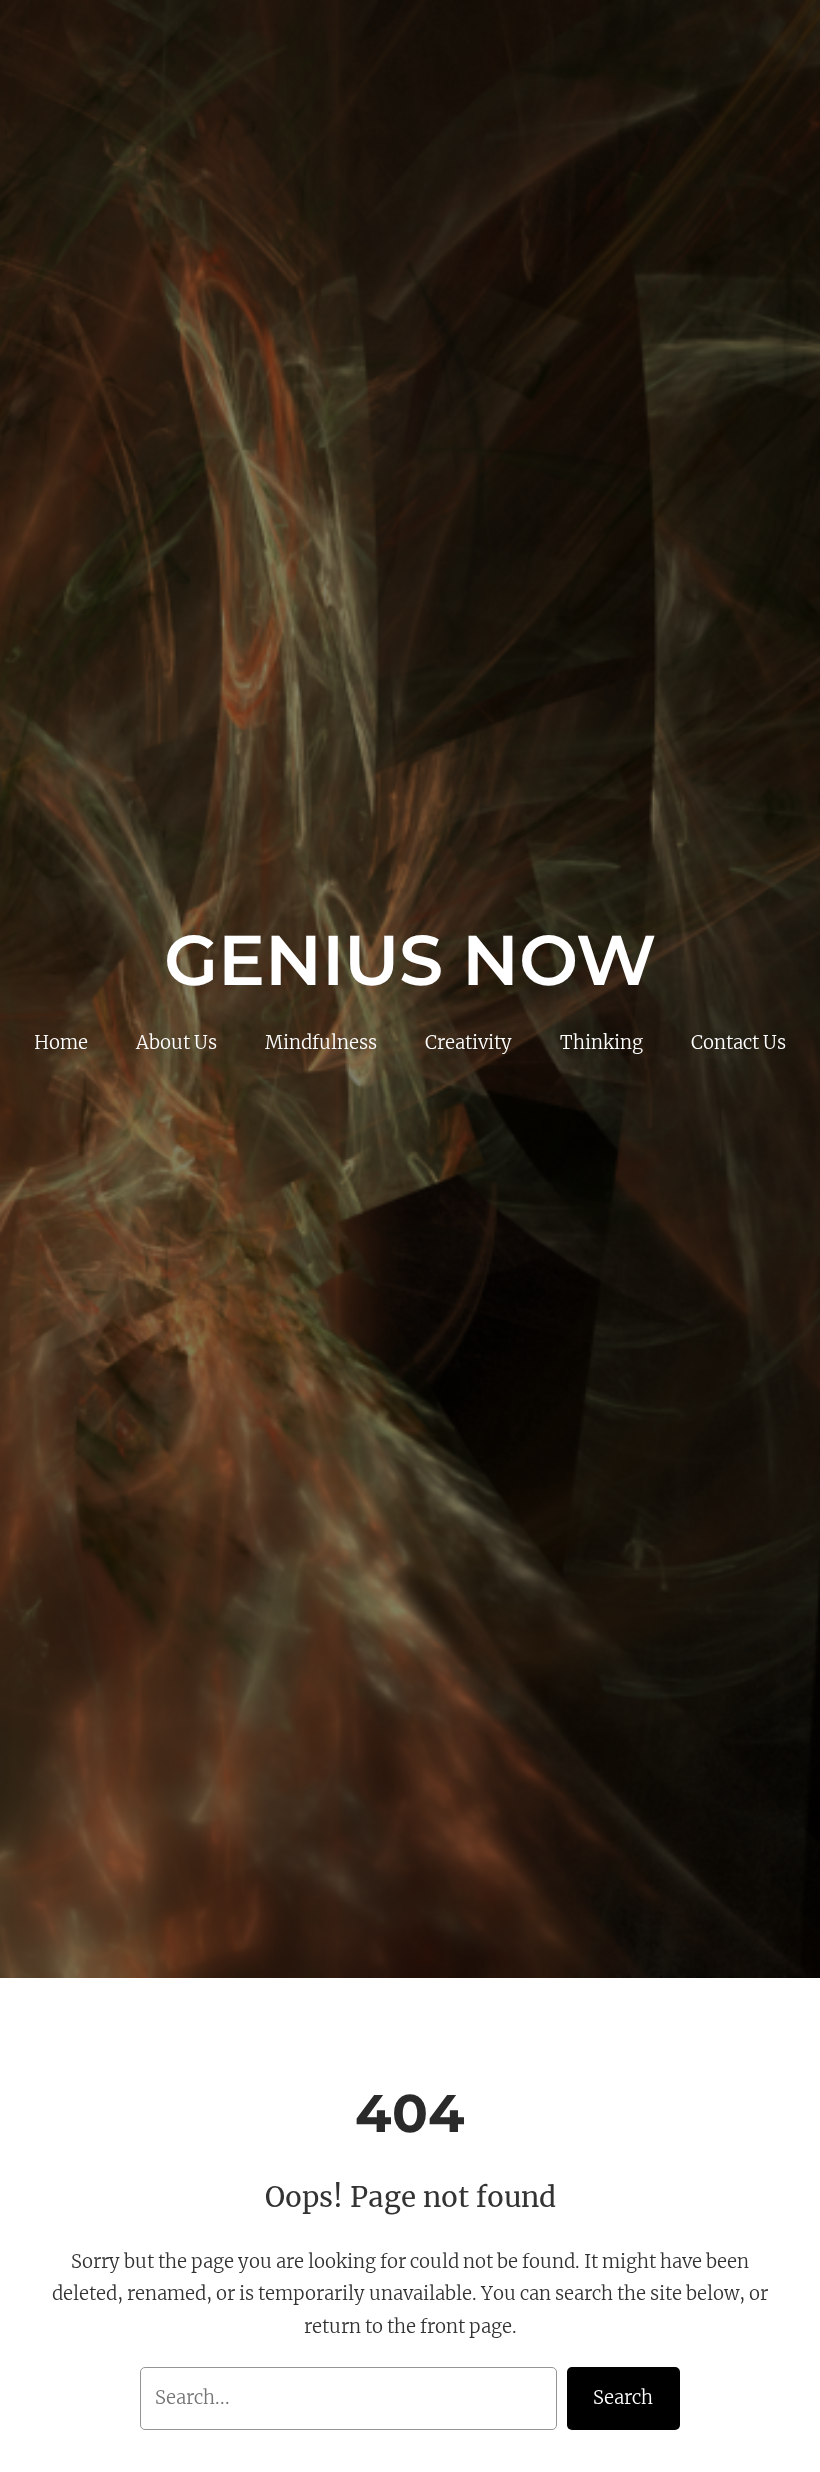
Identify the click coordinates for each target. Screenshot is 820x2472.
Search (623, 2397)
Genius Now (410, 960)
